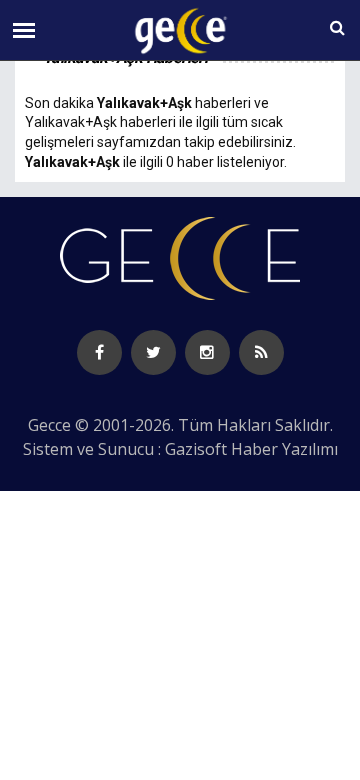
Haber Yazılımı (284, 449)
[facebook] (99, 352)
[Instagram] (207, 352)
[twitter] (153, 352)
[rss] (261, 352)
